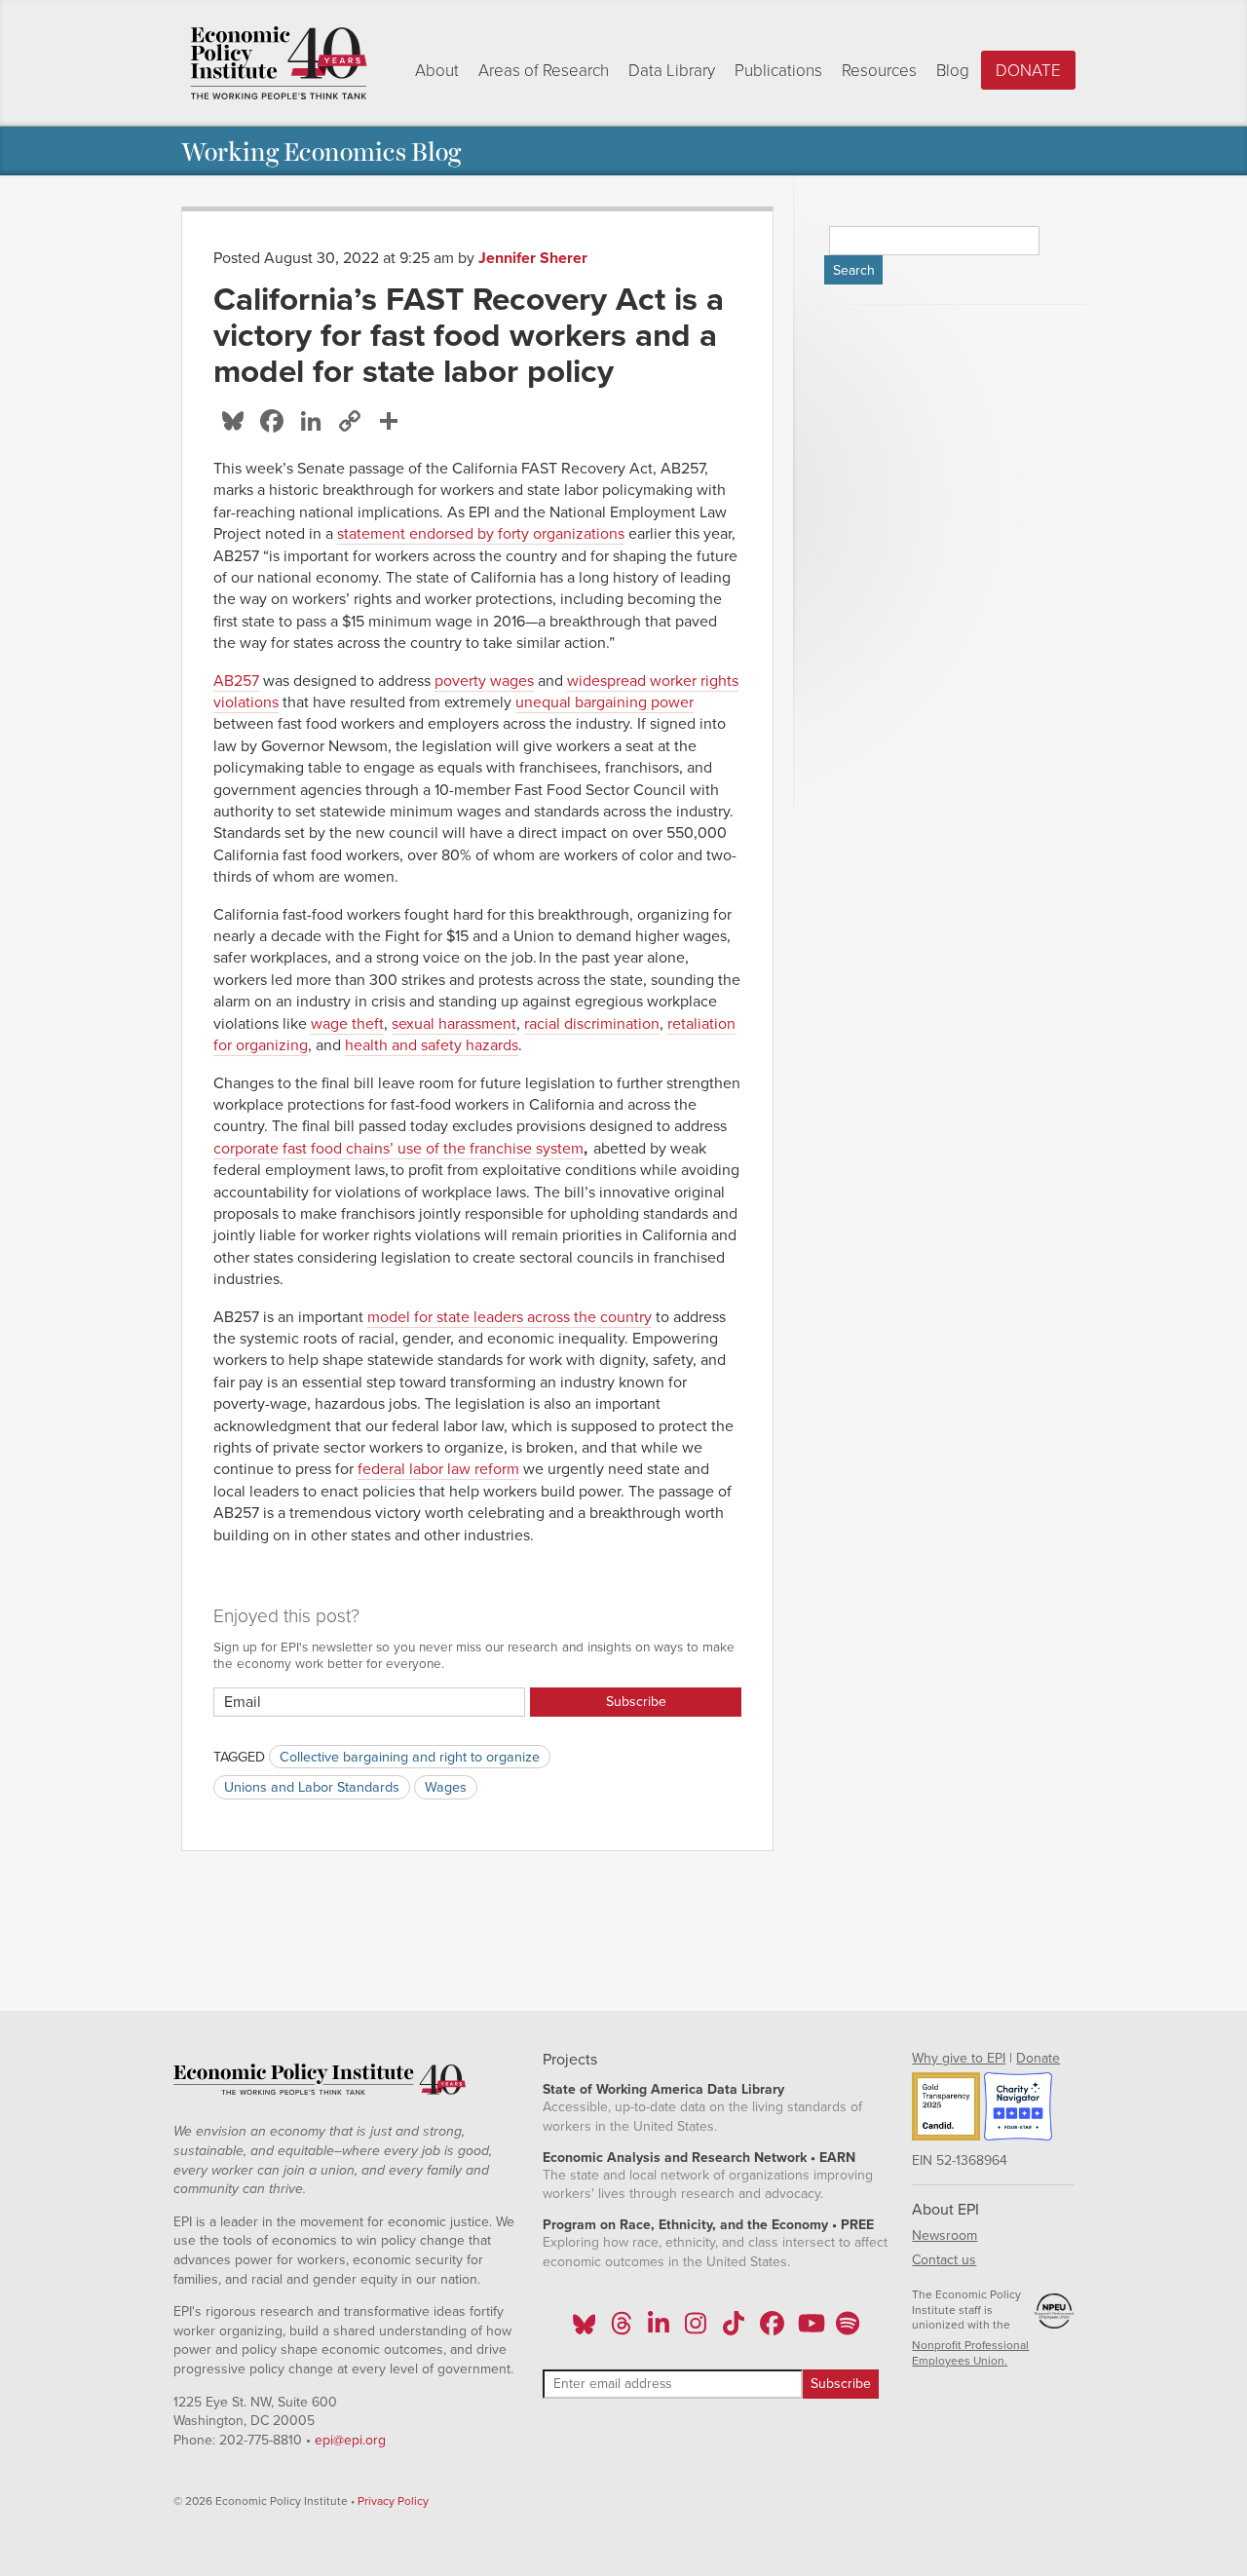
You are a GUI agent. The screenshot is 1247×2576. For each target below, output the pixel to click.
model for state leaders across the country (510, 1317)
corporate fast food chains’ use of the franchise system (398, 1149)
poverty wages (484, 681)
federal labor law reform (438, 1469)
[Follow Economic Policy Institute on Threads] (622, 2330)
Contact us (944, 2260)
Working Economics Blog (321, 151)
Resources (879, 71)
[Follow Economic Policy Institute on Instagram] (696, 2330)
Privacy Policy (393, 2501)
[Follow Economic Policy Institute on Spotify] (847, 2330)
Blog (953, 71)
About (437, 71)
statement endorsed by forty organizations (481, 534)
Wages (446, 1787)
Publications (778, 71)
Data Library (672, 71)
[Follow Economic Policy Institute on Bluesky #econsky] (584, 2330)
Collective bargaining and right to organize (410, 1757)
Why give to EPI (959, 2058)
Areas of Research (544, 71)
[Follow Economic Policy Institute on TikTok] (734, 2330)
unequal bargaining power (605, 702)
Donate (1028, 71)
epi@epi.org (350, 2440)
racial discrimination (592, 1024)
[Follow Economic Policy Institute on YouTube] (809, 2330)
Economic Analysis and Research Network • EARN (699, 2158)
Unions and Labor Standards (312, 1787)
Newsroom (945, 2235)
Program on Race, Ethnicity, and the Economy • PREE (708, 2225)
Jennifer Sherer (533, 258)
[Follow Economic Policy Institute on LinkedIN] (659, 2330)
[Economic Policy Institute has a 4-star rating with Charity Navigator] (1018, 2109)
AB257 (236, 681)
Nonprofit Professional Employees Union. (970, 2353)
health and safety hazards (432, 1045)
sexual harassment (454, 1024)
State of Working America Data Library (663, 2089)
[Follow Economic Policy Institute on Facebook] (771, 2330)
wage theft (347, 1024)
